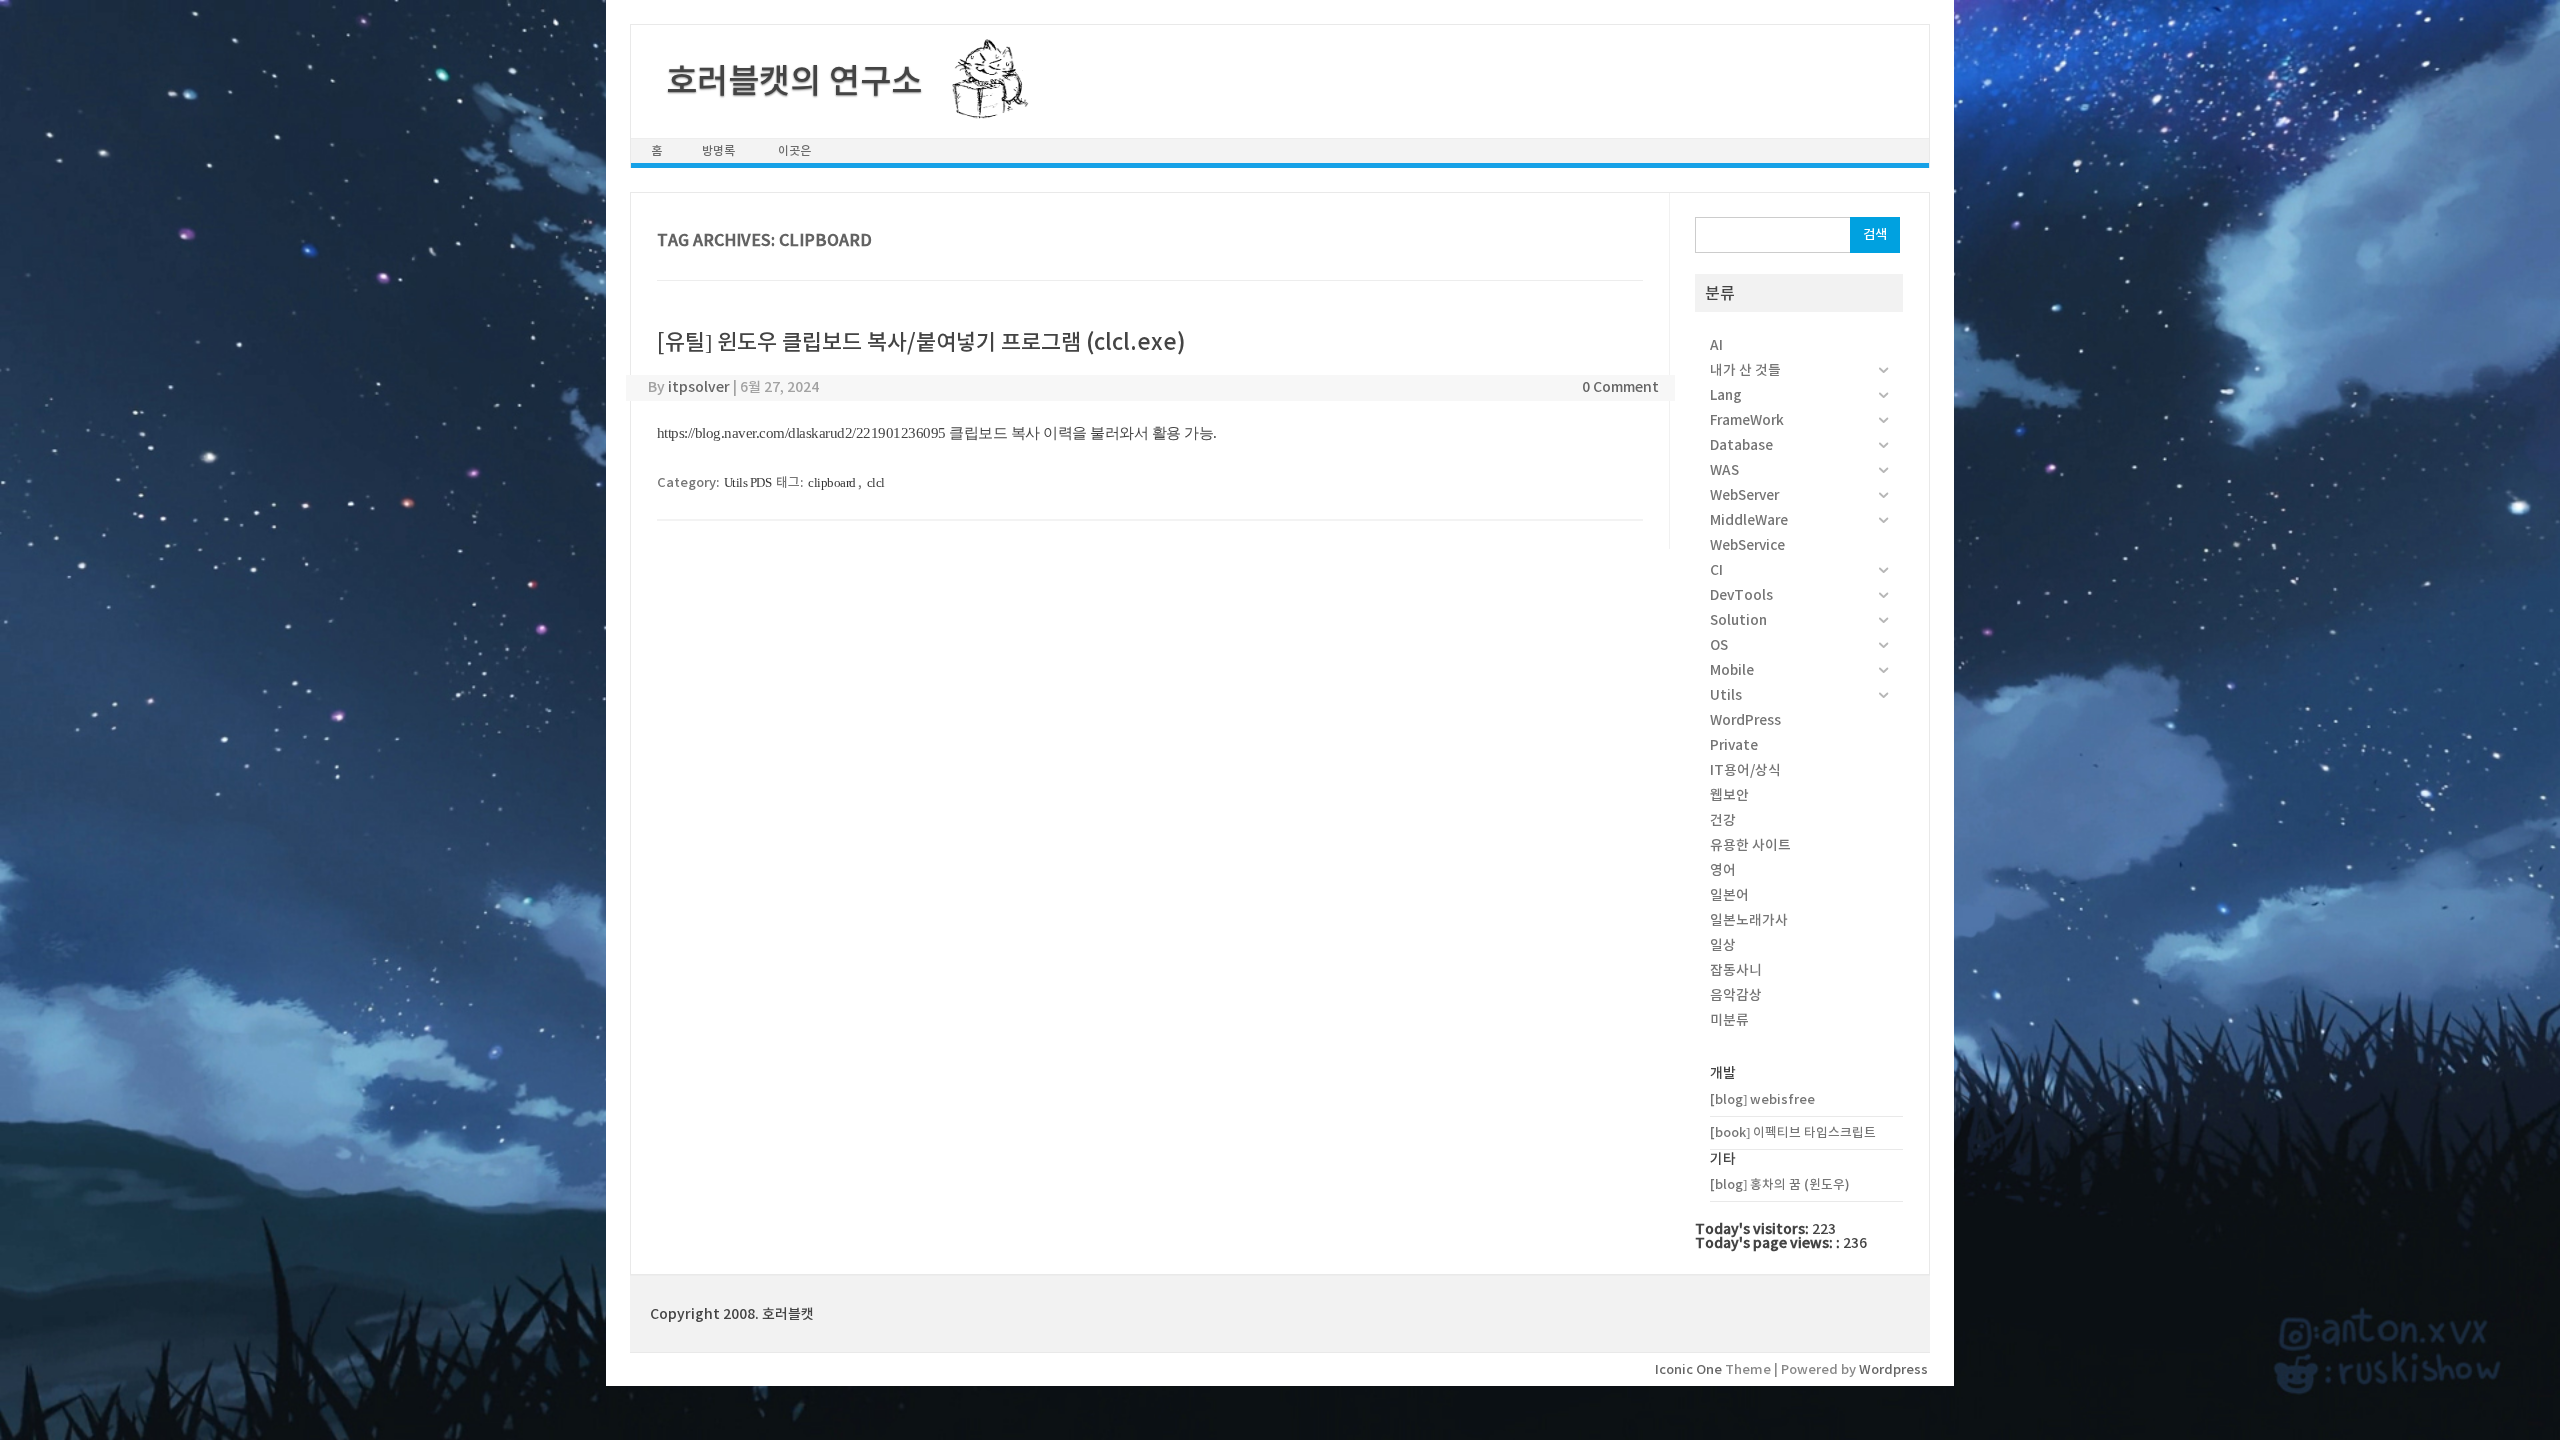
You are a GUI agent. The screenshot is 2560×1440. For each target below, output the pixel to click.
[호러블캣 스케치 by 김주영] (982, 107)
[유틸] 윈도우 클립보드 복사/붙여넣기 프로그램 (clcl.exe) (921, 342)
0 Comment (1620, 387)
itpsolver (699, 387)
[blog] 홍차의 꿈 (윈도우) (1780, 1184)
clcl (876, 482)
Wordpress (1893, 1369)
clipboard (832, 482)
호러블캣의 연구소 (794, 81)
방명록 (718, 150)
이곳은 (794, 150)
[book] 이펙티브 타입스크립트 (1793, 1132)
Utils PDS (748, 482)
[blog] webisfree (1762, 1099)
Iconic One (1688, 1369)
